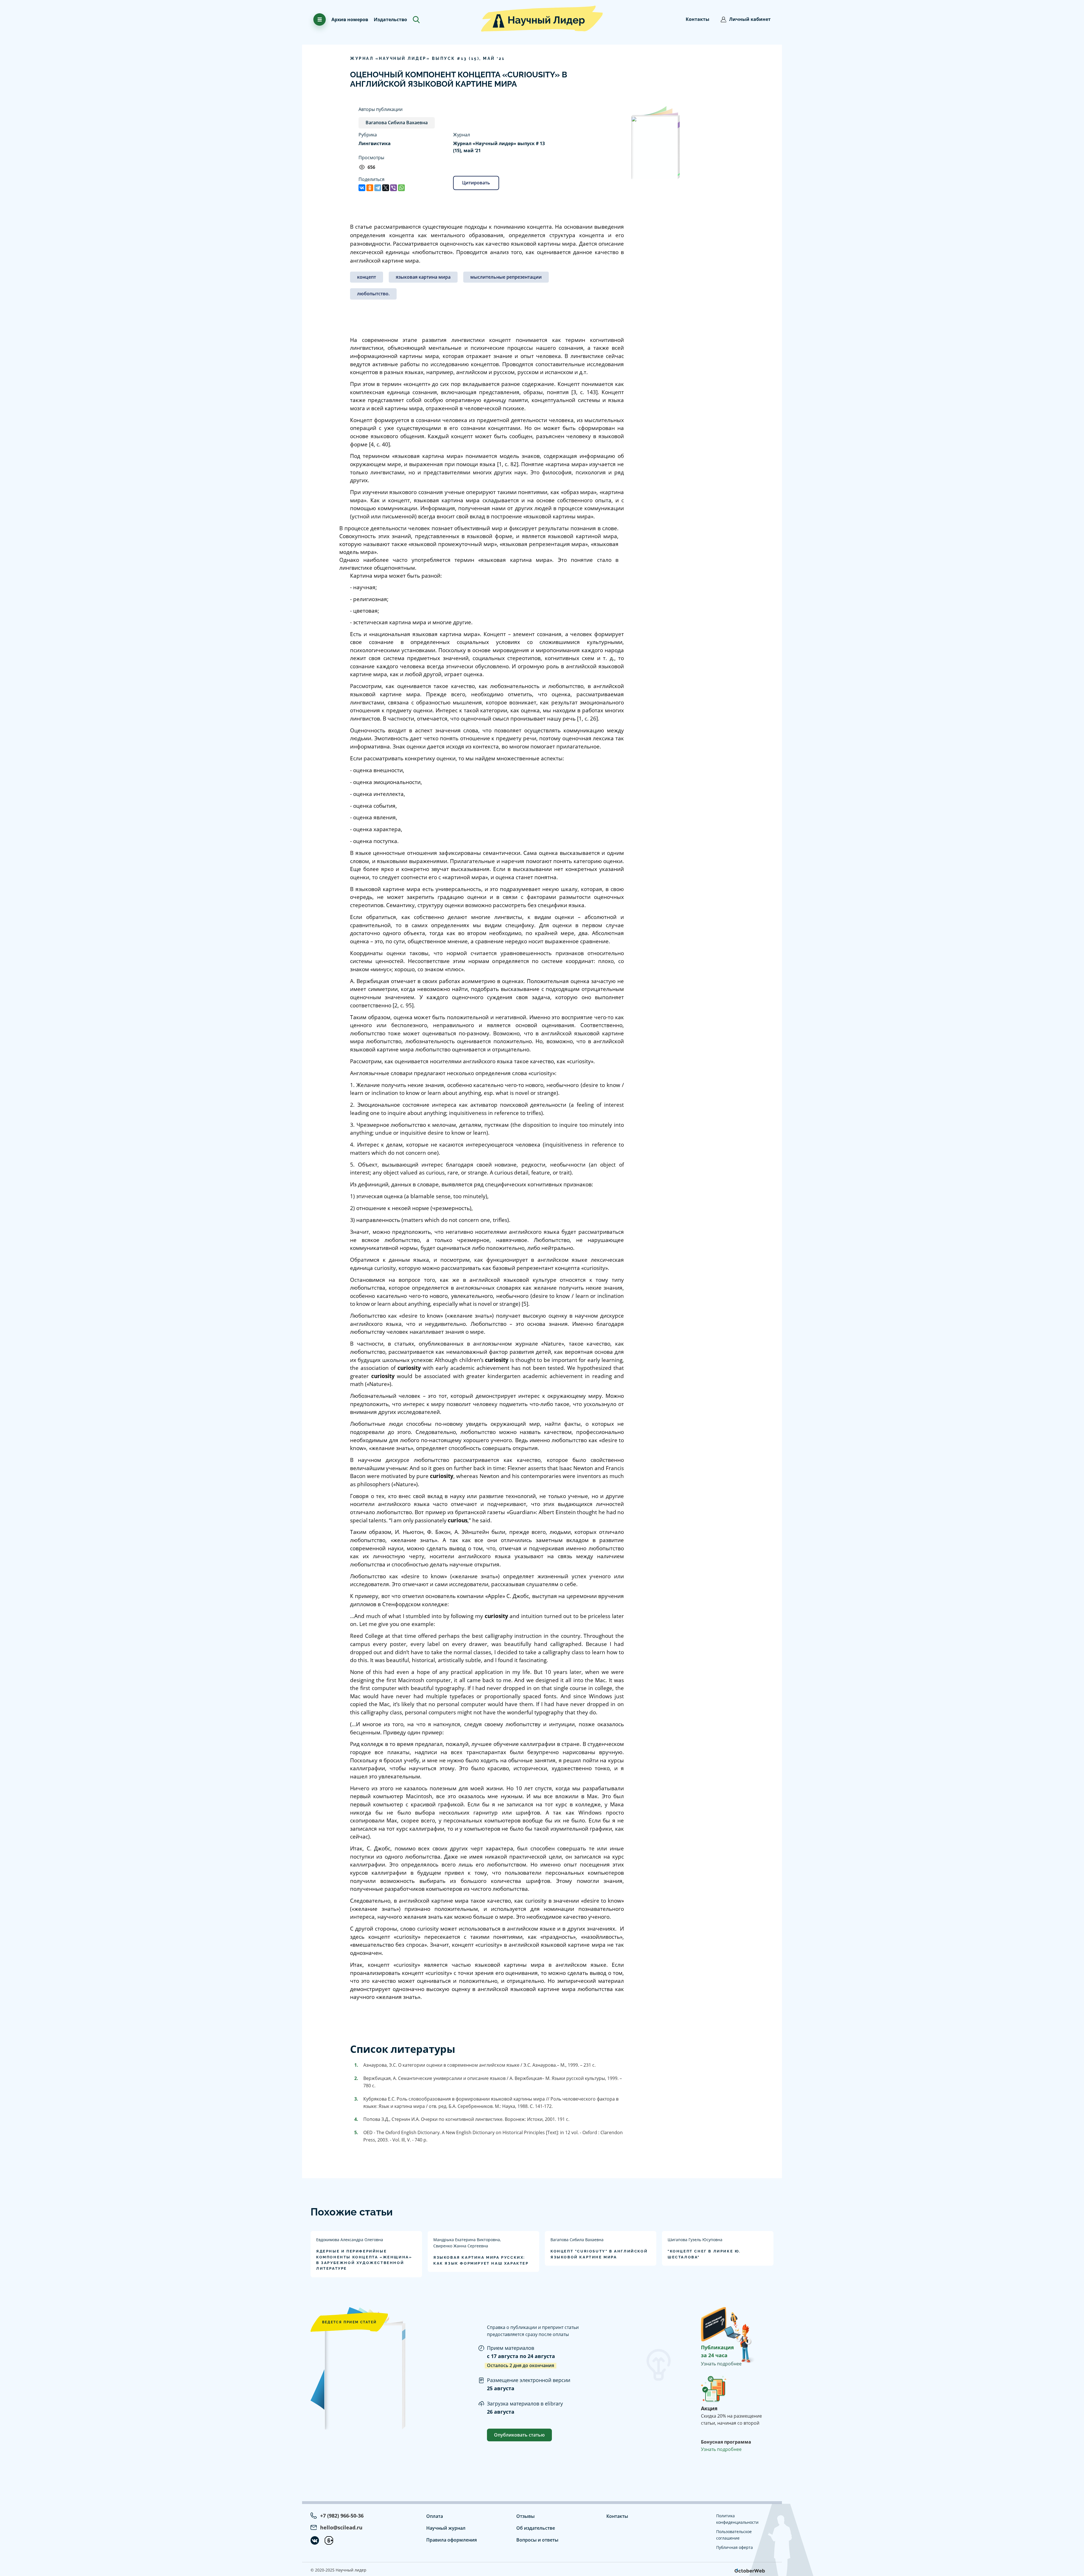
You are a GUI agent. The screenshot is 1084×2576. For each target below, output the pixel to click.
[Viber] (394, 188)
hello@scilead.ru (341, 2527)
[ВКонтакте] (362, 188)
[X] (386, 188)
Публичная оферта (735, 2547)
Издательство (390, 19)
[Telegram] (378, 188)
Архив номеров (350, 19)
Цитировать (476, 183)
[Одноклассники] (370, 188)
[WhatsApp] (401, 188)
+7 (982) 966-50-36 (342, 2516)
